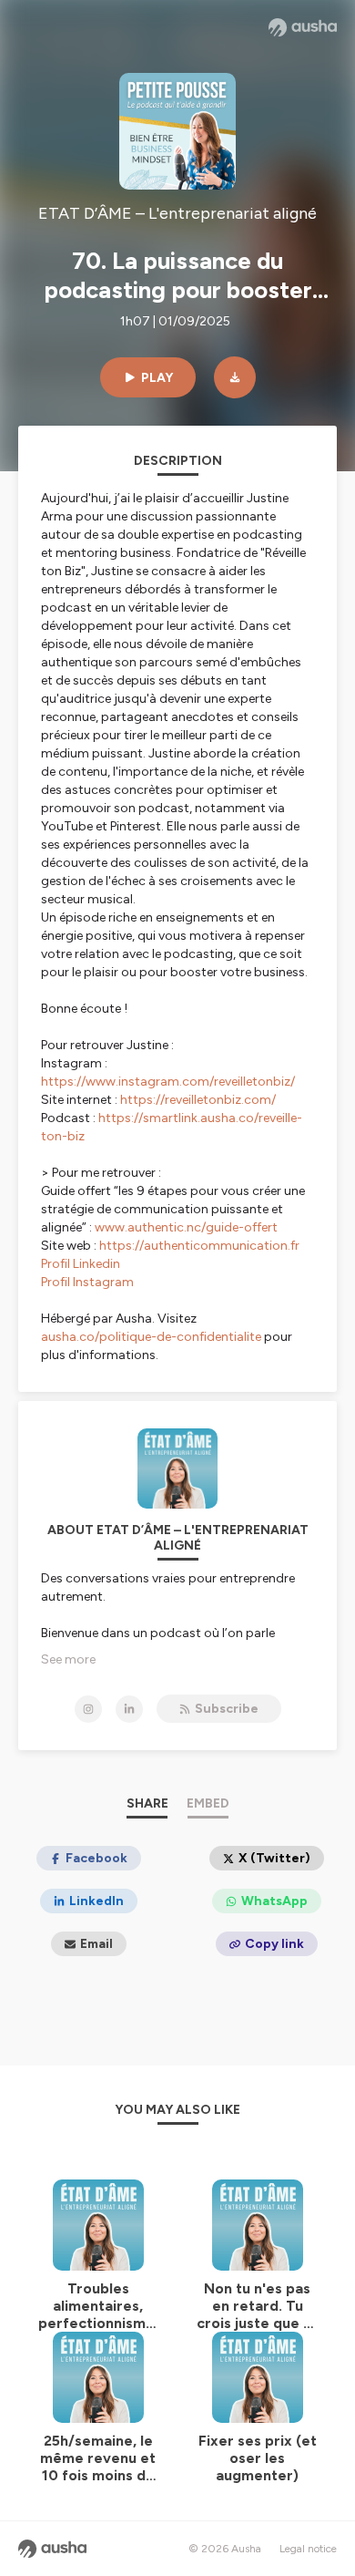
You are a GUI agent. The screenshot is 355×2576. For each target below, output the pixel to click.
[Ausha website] (303, 27)
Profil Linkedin (81, 1264)
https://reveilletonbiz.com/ (198, 1100)
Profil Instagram (87, 1282)
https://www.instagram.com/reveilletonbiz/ (168, 1082)
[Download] (235, 377)
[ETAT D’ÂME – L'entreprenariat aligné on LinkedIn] (129, 1709)
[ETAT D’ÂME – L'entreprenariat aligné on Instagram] (88, 1709)
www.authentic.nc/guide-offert (185, 1227)
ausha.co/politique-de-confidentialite (151, 1337)
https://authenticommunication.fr (199, 1246)
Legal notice (308, 2549)
